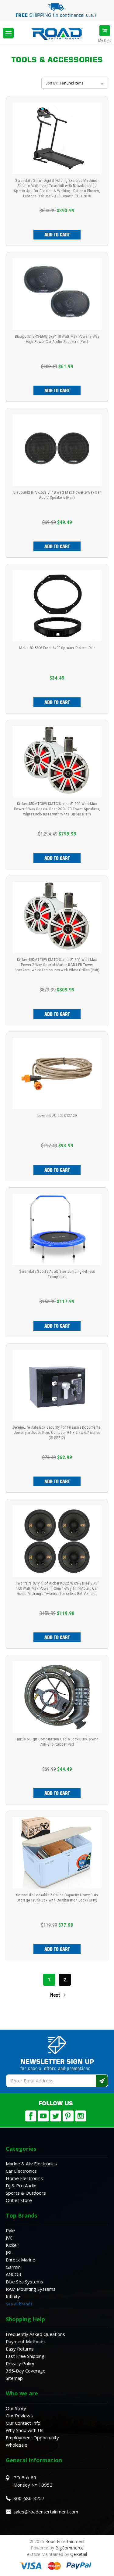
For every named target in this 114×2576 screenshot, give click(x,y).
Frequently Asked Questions (35, 2334)
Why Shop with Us (25, 2430)
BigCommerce (69, 2548)
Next (56, 1995)
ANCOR (14, 2274)
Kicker (12, 2245)
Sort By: (52, 83)
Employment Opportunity (32, 2437)
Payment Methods (25, 2341)
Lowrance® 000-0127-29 (57, 1115)
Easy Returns (20, 2349)
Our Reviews (19, 2416)
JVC (9, 2238)
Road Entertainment (65, 2541)
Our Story (16, 2408)
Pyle (10, 2230)
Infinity (13, 2296)
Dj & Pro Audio (21, 2186)
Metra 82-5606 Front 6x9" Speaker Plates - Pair (57, 648)
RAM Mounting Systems (31, 2289)
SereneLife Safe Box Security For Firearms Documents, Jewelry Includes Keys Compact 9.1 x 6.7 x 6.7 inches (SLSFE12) (57, 1432)
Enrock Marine (21, 2260)
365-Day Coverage (26, 2371)
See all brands (19, 2304)
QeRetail (79, 2554)
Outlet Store (19, 2200)
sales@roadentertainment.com (46, 2512)
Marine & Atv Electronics (31, 2164)
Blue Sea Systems (24, 2282)
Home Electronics (24, 2178)
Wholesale (17, 2445)
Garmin (13, 2267)
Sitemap (14, 2378)
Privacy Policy (20, 2363)
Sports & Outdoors (26, 2193)
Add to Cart (57, 235)
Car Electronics (21, 2171)
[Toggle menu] (8, 33)
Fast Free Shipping (25, 2356)
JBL (9, 2252)
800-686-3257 (29, 2498)
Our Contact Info (23, 2423)
